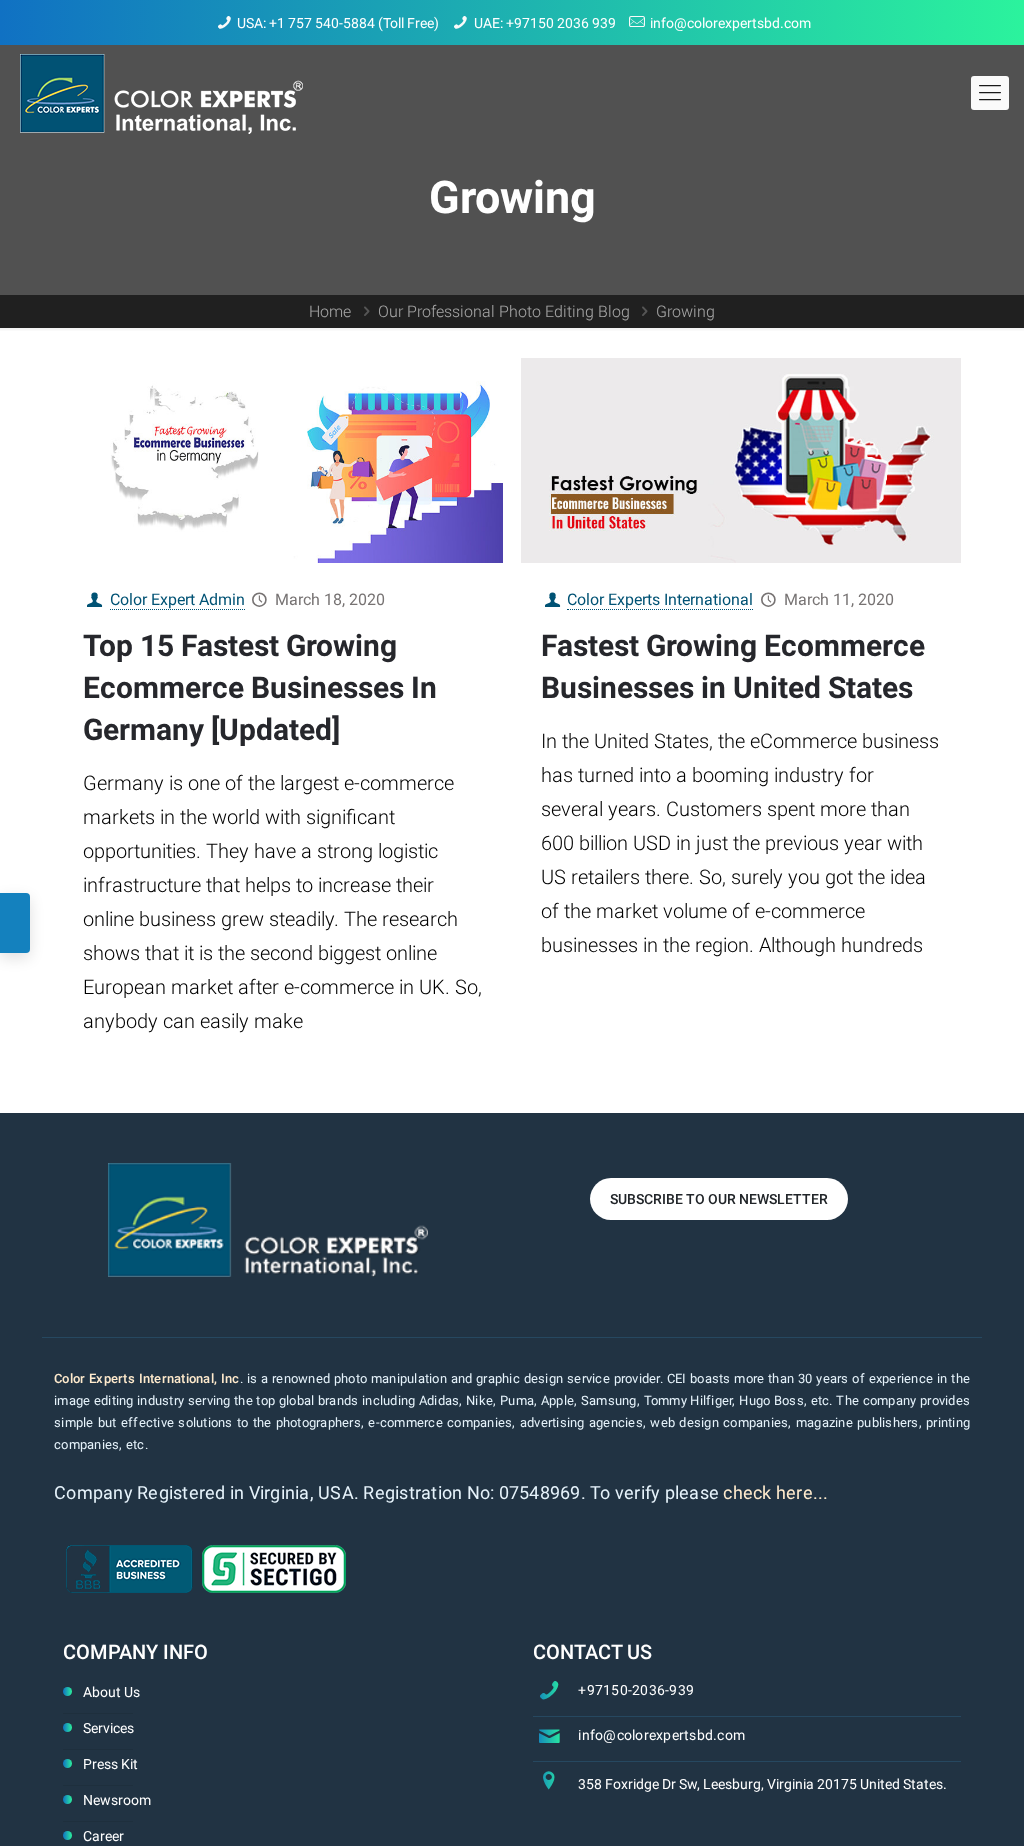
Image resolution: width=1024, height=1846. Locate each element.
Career (103, 1836)
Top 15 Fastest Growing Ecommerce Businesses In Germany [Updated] (260, 687)
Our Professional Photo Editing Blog (504, 311)
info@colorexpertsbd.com (730, 23)
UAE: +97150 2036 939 (545, 23)
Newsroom (117, 1800)
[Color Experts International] (161, 93)
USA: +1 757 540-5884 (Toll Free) (338, 23)
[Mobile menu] (990, 93)
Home (330, 311)
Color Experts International (660, 599)
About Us (111, 1692)
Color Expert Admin (177, 599)
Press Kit (110, 1764)
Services (108, 1728)
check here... (775, 1492)
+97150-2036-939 (636, 1690)
